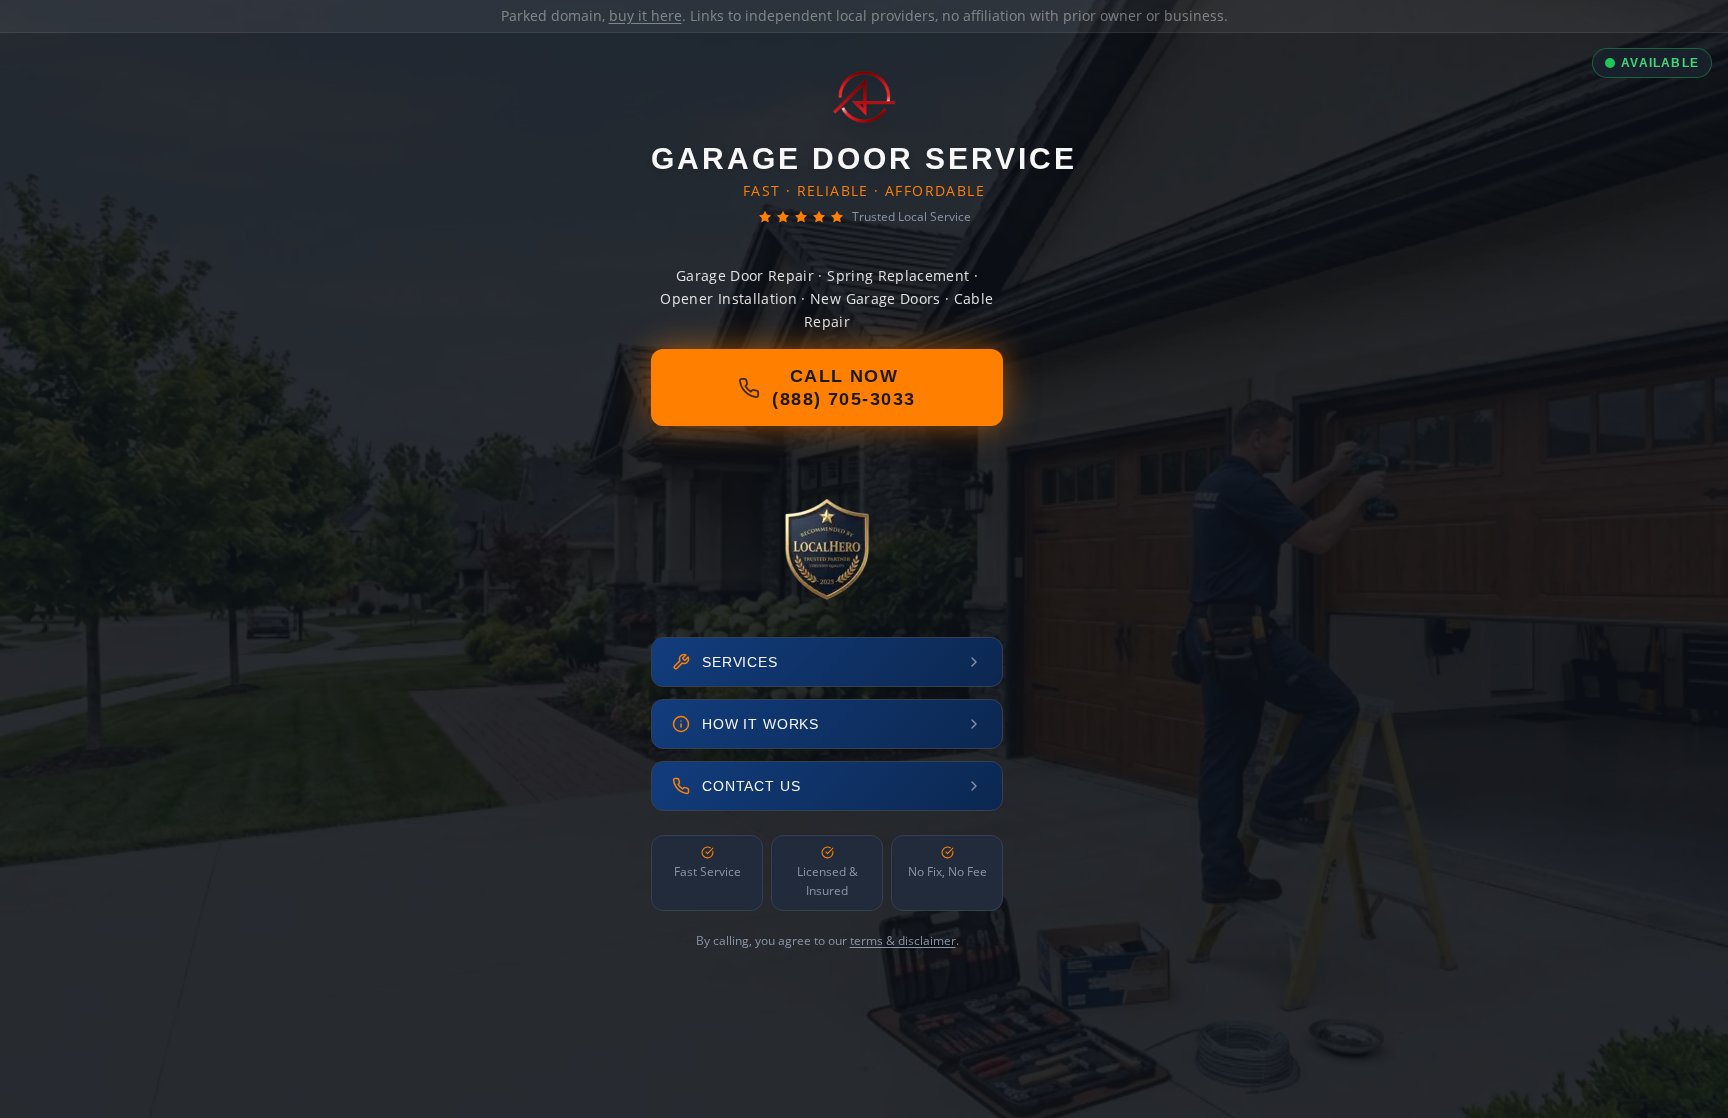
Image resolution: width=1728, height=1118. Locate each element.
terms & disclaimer (903, 940)
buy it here (645, 15)
